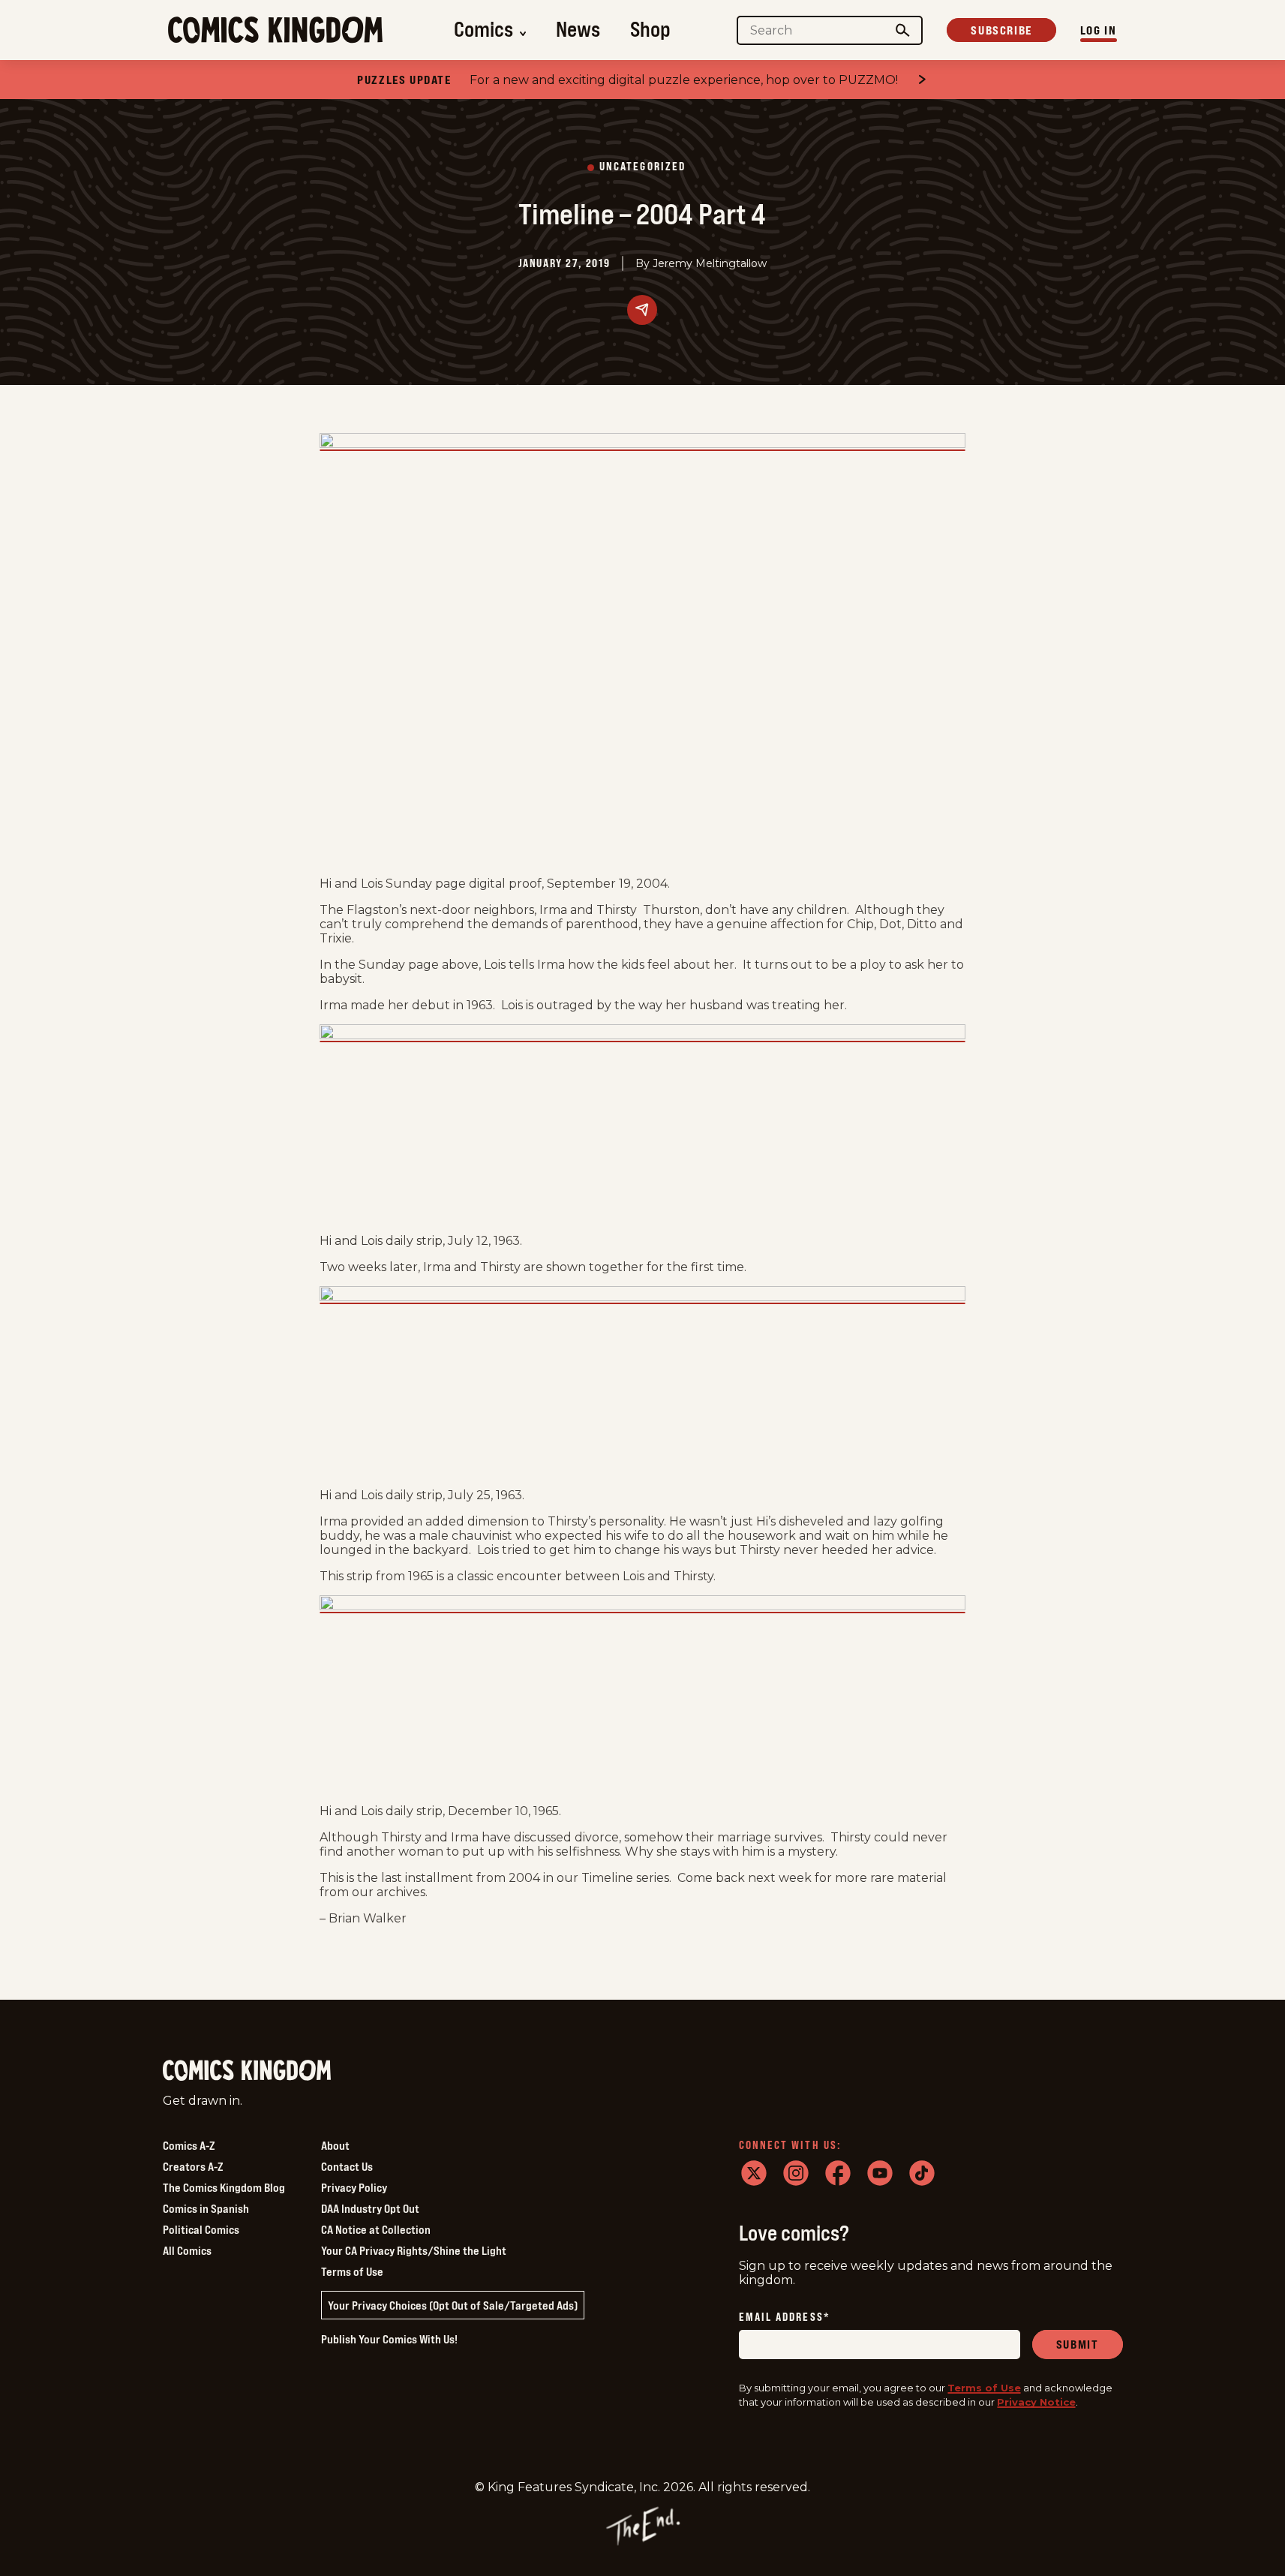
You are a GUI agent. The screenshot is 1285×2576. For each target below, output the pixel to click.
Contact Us (347, 2166)
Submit (1078, 2344)
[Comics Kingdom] (247, 2071)
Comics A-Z (189, 2145)
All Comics (187, 2250)
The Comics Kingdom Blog (224, 2187)
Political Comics (201, 2229)
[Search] (902, 30)
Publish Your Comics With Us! (389, 2339)
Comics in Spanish (206, 2208)
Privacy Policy (354, 2187)
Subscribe (1001, 30)
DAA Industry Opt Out (370, 2208)
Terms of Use (352, 2271)
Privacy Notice (1036, 2402)
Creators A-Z (193, 2166)
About (335, 2145)
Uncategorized (642, 167)
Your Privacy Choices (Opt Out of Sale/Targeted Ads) (453, 2305)
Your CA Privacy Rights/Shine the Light (414, 2250)
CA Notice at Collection (376, 2229)
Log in (1099, 30)
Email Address (785, 2317)
